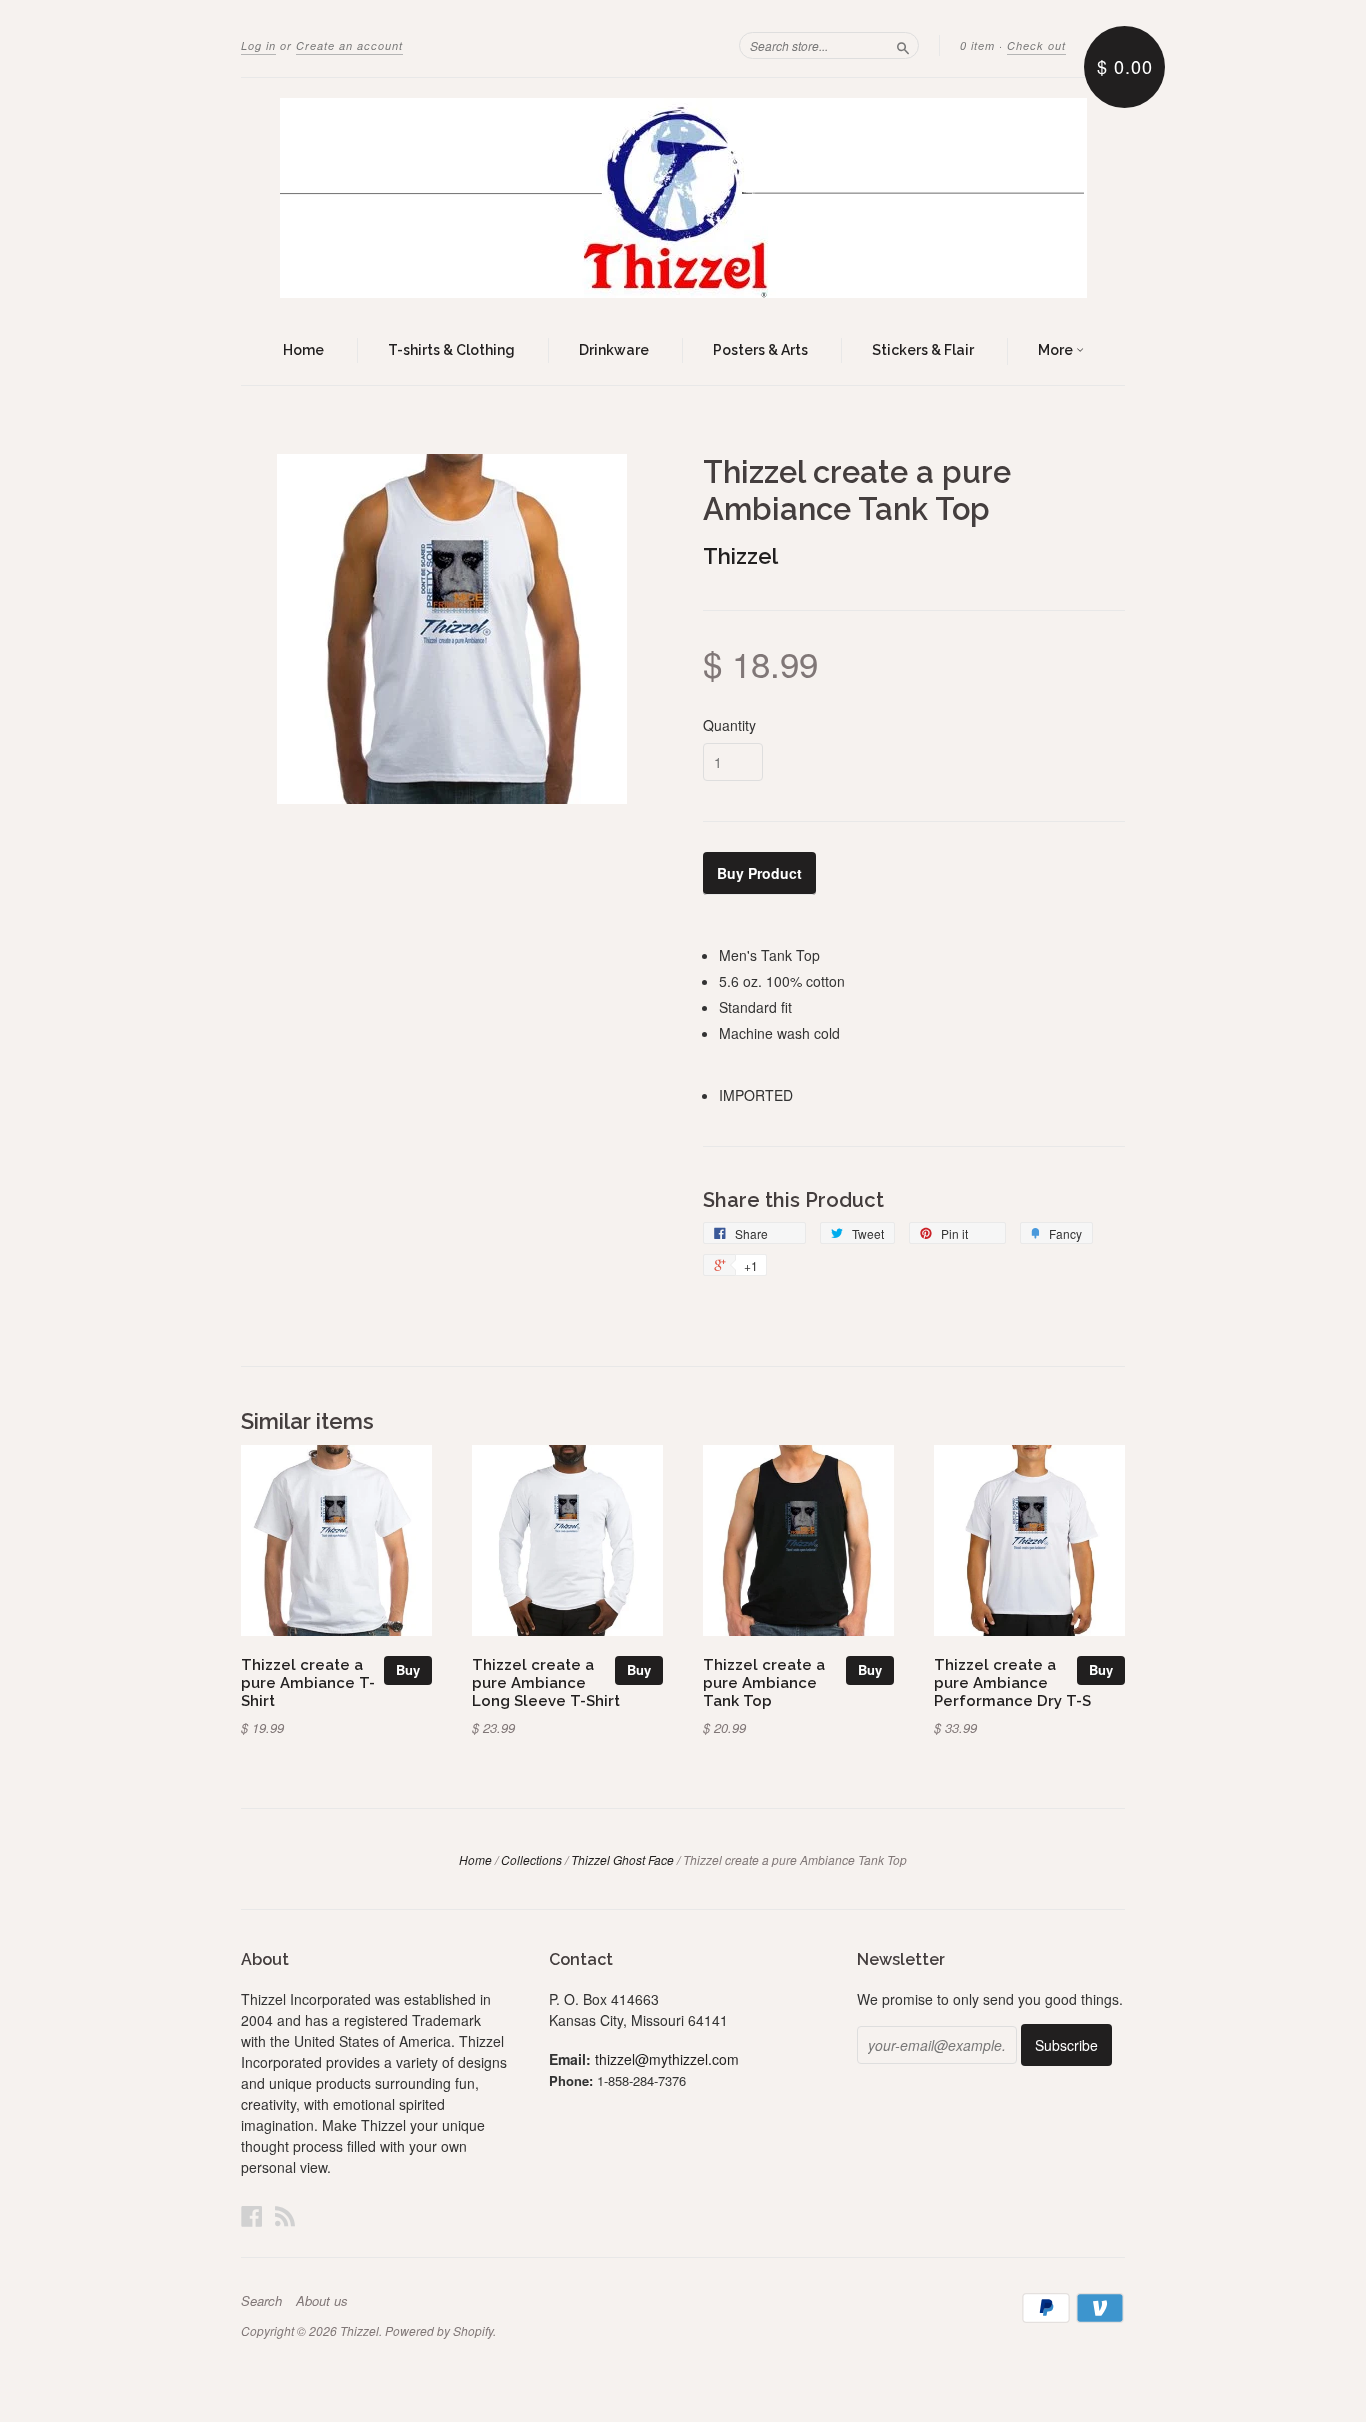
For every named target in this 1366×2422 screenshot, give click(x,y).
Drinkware (614, 350)
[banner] (683, 198)
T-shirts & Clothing (451, 350)
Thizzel (740, 556)
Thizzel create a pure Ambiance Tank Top (764, 1682)
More (1057, 350)
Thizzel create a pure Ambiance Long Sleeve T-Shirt (546, 1682)
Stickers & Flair (923, 350)
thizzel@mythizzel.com (667, 2059)
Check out (1036, 45)
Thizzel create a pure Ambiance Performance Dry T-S (1012, 1682)
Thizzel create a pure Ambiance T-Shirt (308, 1682)
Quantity (729, 725)
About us (322, 2301)
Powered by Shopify (439, 2330)
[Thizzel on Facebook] (252, 2215)
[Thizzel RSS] (285, 2215)
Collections (531, 1859)
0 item (977, 45)
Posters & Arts (760, 350)
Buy (408, 1669)
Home (303, 350)
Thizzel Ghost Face (622, 1859)
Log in (258, 45)
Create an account (349, 45)
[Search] (903, 45)
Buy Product (759, 873)
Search (261, 2301)
